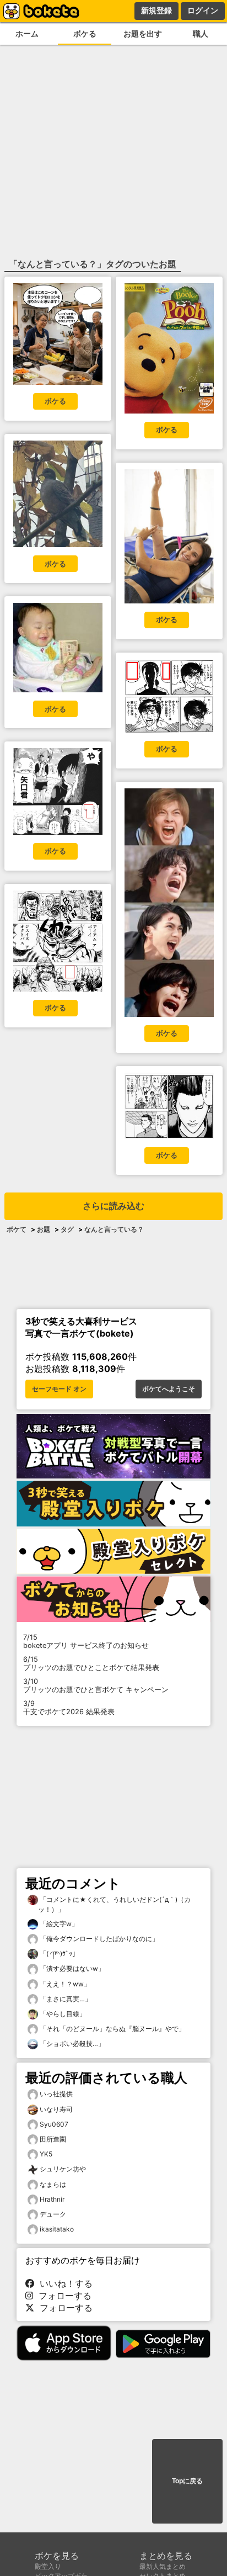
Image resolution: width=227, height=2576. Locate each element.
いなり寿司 (56, 2109)
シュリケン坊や (63, 2169)
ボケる (85, 33)
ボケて (17, 1229)
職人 (201, 33)
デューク (53, 2214)
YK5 (46, 2154)
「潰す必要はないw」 (71, 1968)
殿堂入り (48, 2566)
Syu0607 (54, 2124)
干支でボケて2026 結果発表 (69, 1708)
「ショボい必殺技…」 (71, 2044)
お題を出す (143, 33)
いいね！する (63, 2283)
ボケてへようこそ (169, 1389)
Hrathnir (52, 2199)
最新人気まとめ (163, 2566)
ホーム (27, 33)
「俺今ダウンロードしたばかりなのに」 (98, 1939)
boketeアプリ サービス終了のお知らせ (86, 1641)
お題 (44, 1229)
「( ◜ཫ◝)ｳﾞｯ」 (58, 1954)
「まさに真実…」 (65, 1999)
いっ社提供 (56, 2094)
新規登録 (156, 10)
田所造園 (53, 2139)
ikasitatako (57, 2229)
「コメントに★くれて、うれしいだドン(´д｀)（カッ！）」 (114, 1904)
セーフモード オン (59, 1389)
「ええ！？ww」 (64, 1984)
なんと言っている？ (114, 1229)
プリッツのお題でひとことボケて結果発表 (91, 1663)
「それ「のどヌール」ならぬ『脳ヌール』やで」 (112, 2029)
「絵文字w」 (58, 1924)
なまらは (53, 2184)
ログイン (203, 10)
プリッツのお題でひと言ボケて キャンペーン (96, 1685)
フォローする (62, 2296)
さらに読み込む (113, 1206)
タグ (67, 1229)
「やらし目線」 (62, 2014)
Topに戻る (187, 2481)
